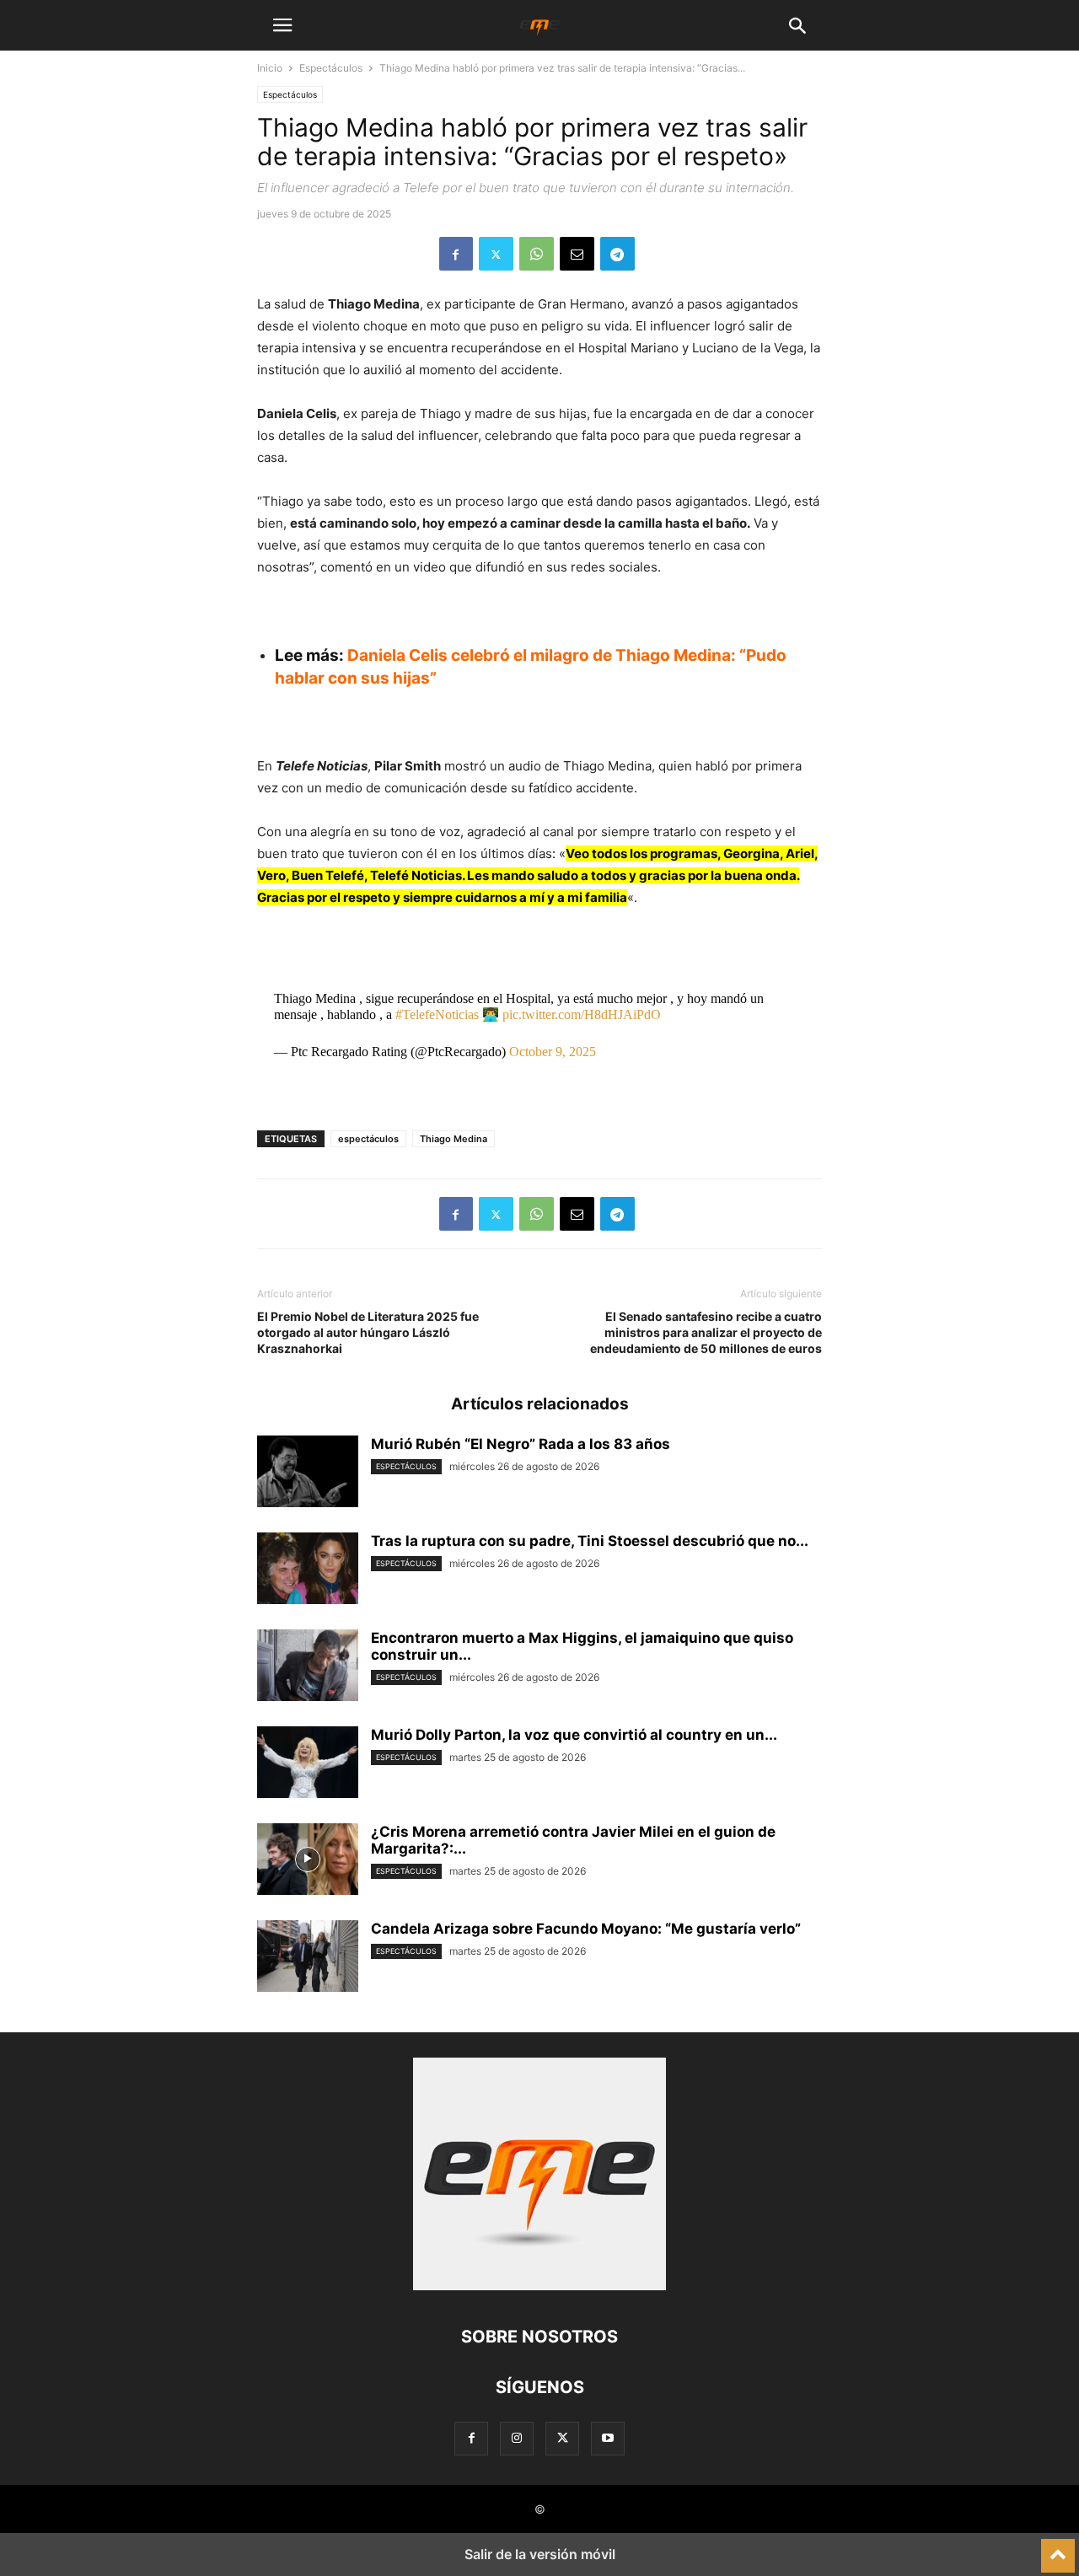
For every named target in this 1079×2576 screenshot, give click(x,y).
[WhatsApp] (537, 254)
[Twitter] (496, 254)
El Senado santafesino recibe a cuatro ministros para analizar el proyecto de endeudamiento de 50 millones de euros (706, 1332)
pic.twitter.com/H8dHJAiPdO (582, 1014)
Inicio (270, 68)
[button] (282, 25)
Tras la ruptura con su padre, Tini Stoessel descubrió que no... (590, 1541)
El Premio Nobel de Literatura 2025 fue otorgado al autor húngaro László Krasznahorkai (368, 1332)
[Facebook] (456, 254)
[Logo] (539, 2286)
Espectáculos (331, 68)
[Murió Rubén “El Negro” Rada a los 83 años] (308, 1473)
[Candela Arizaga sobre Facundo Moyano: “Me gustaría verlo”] (308, 1958)
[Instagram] (517, 2438)
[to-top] (1058, 2548)
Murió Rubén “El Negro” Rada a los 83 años (521, 1444)
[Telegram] (617, 254)
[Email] (577, 254)
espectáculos (368, 1139)
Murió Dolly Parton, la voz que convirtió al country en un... (574, 1735)
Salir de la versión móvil (540, 2554)
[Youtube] (608, 2438)
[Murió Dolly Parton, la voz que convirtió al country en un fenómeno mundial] (308, 1764)
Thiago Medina (454, 1139)
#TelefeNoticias (437, 1014)
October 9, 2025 (553, 1052)
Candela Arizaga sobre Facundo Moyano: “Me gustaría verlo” (586, 1929)
